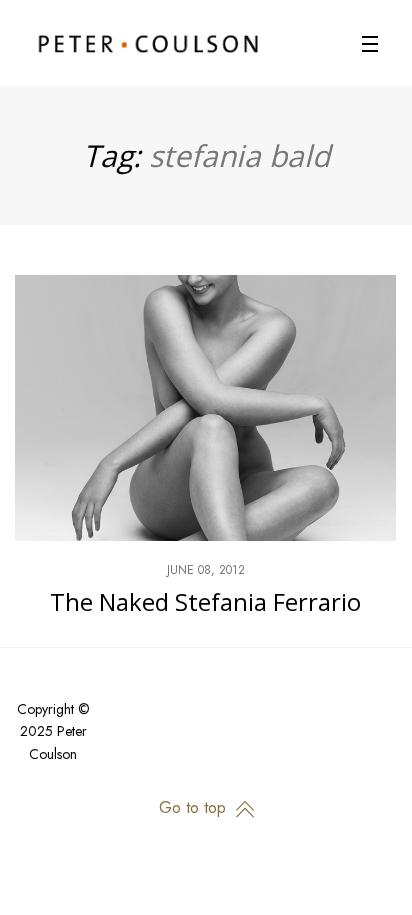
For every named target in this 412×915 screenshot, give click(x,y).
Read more (205, 461)
